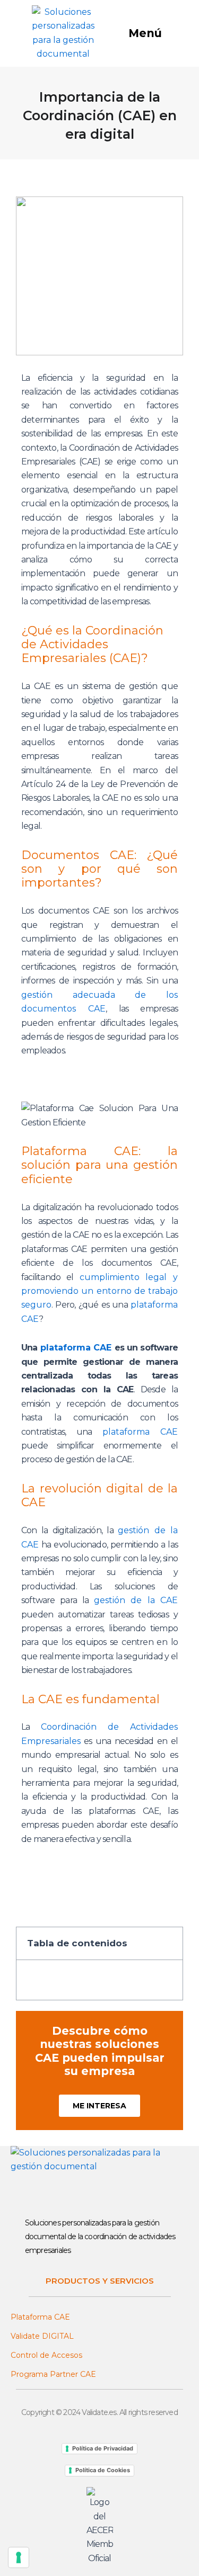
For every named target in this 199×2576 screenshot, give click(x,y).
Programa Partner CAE (53, 2374)
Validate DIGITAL (42, 2336)
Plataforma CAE (40, 2317)
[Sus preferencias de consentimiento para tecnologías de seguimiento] (19, 2557)
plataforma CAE (76, 1348)
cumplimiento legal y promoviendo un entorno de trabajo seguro (99, 1291)
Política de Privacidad (103, 2448)
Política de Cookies (103, 2470)
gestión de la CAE (136, 1600)
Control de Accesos (46, 2355)
